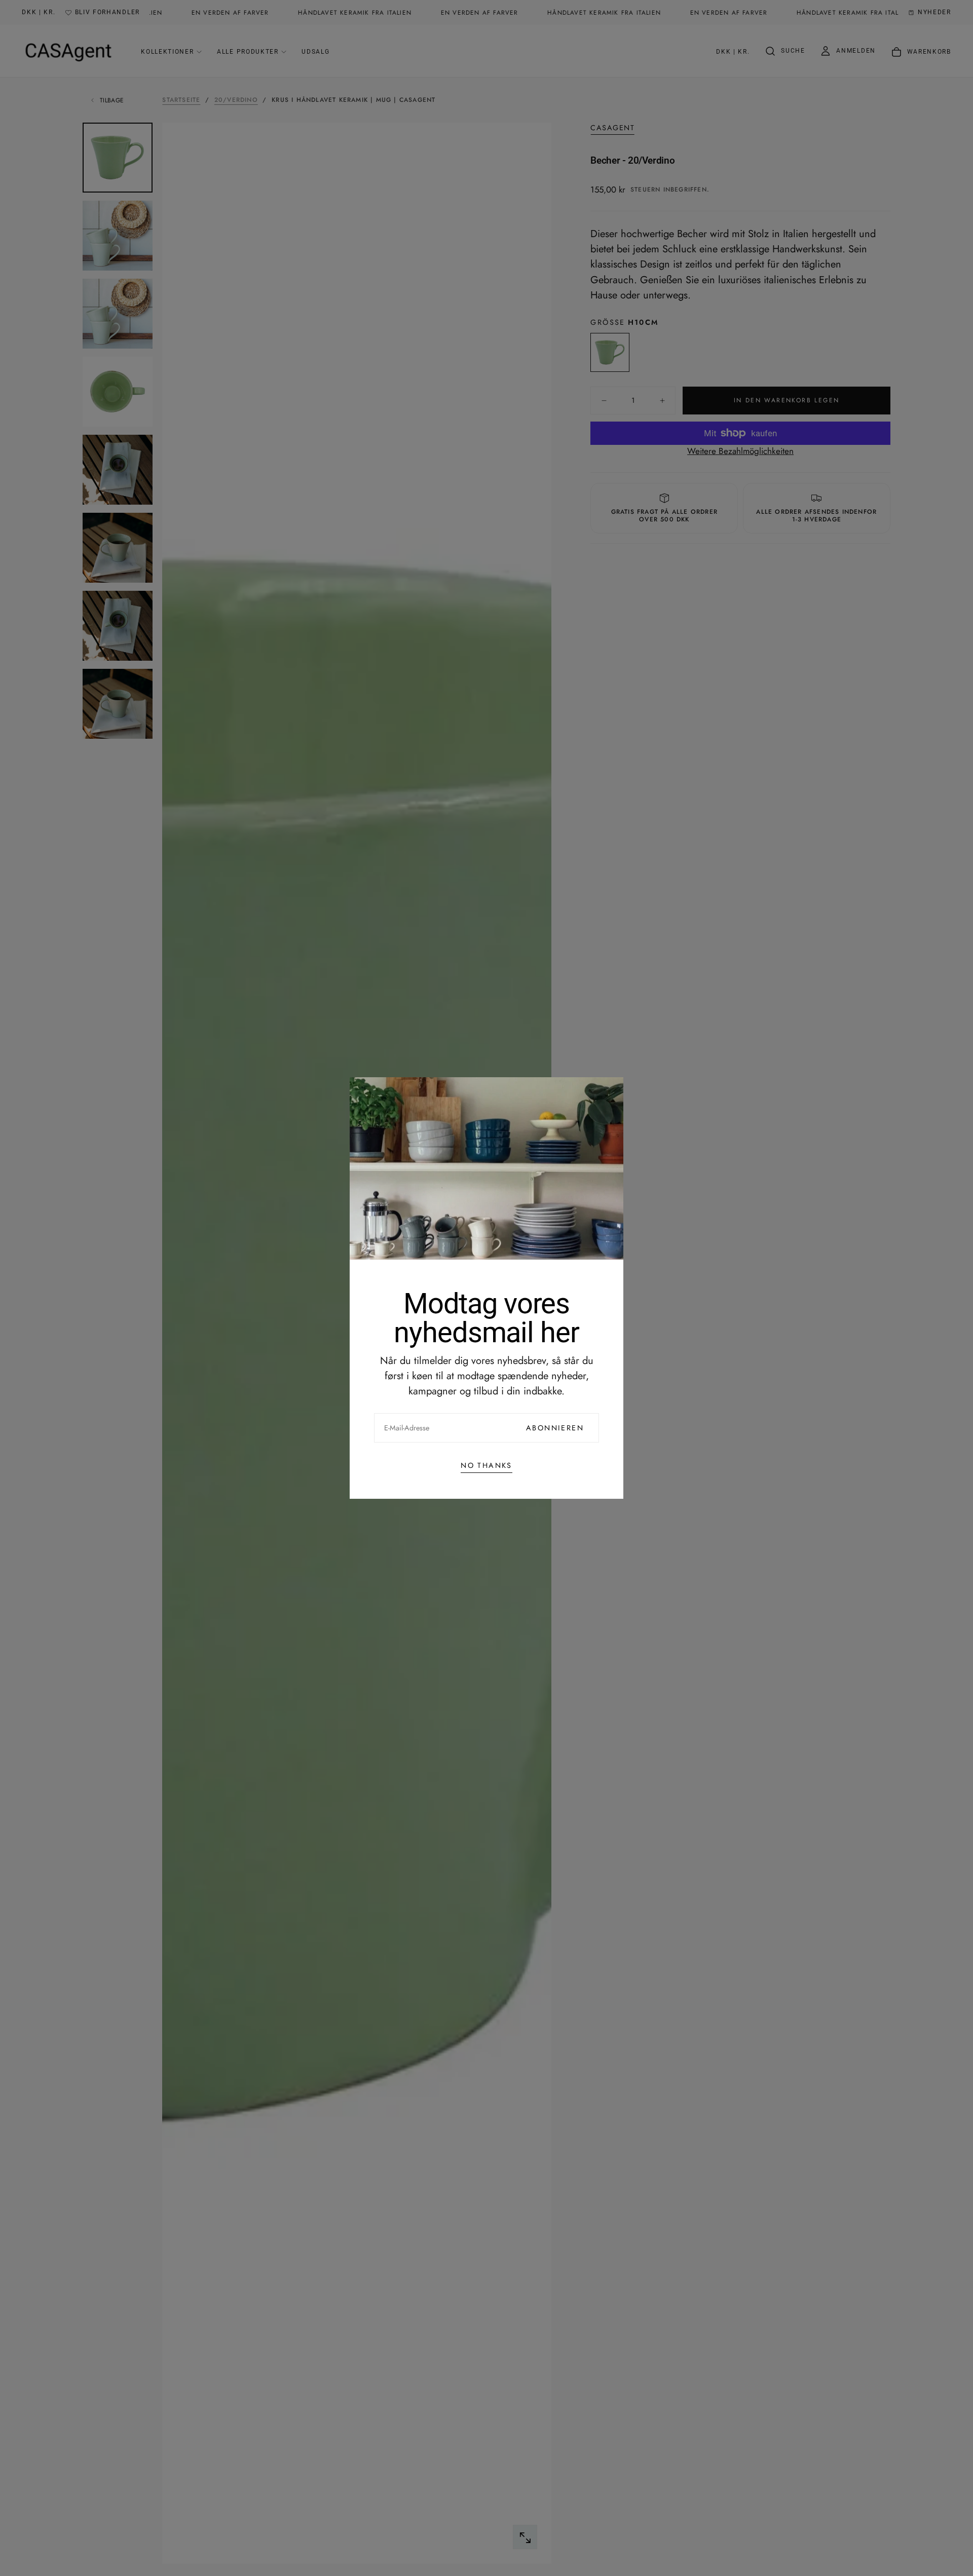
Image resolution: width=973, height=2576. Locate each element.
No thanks (486, 1465)
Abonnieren (555, 1428)
